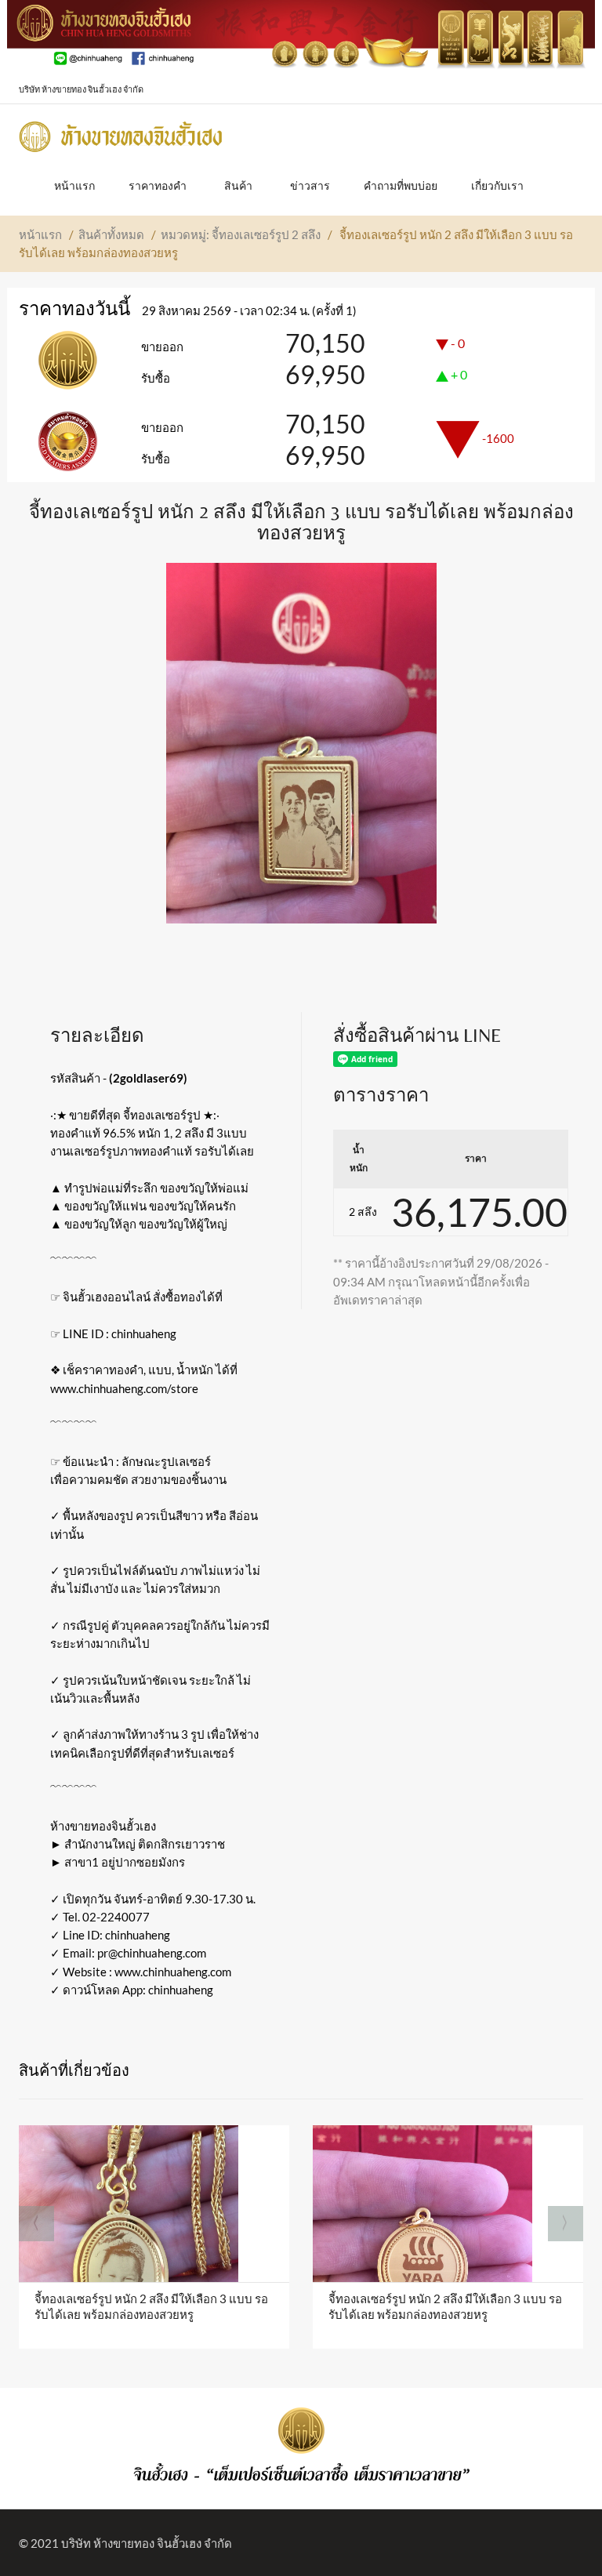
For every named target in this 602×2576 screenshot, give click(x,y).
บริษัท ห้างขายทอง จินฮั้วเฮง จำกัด (147, 2543)
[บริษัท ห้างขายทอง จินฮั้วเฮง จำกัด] (121, 132)
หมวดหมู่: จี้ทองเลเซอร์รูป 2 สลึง (241, 234)
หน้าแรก (40, 234)
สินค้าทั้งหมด (111, 234)
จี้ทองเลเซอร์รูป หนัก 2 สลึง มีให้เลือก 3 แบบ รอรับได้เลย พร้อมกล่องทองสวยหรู (151, 2306)
